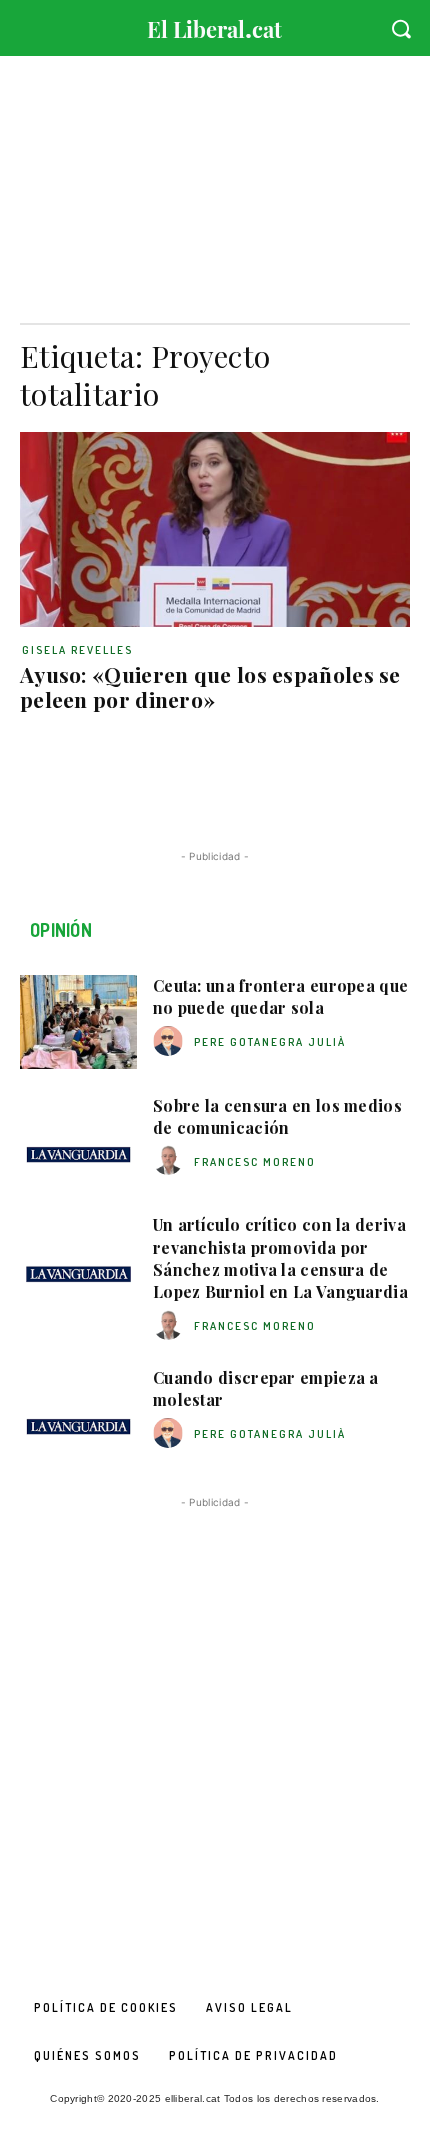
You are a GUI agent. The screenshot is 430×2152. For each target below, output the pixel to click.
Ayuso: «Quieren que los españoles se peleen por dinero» (210, 686)
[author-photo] (171, 1041)
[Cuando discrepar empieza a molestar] (78, 1414)
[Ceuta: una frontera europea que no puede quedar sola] (78, 1022)
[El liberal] (215, 24)
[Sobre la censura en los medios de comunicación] (78, 1142)
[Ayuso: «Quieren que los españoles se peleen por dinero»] (215, 529)
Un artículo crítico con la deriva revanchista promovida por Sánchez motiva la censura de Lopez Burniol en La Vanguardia (280, 1258)
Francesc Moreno (255, 1162)
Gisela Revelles (77, 650)
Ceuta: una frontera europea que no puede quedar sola (280, 996)
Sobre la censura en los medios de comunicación (277, 1116)
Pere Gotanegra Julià (270, 1042)
